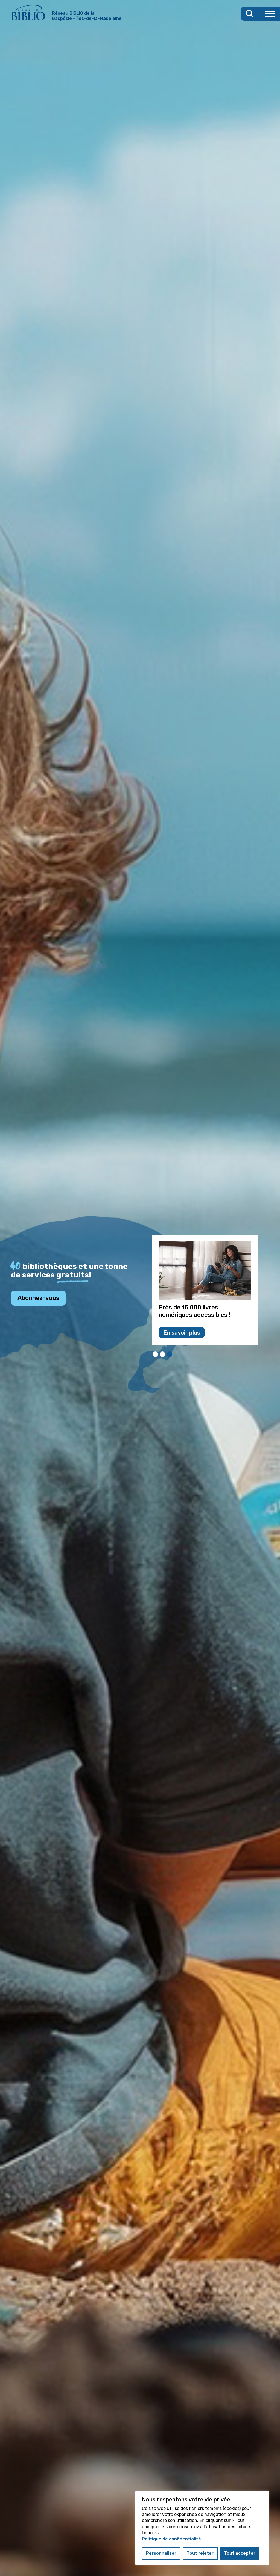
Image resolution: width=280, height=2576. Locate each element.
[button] (270, 14)
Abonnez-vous (38, 1298)
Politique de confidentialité (171, 2539)
